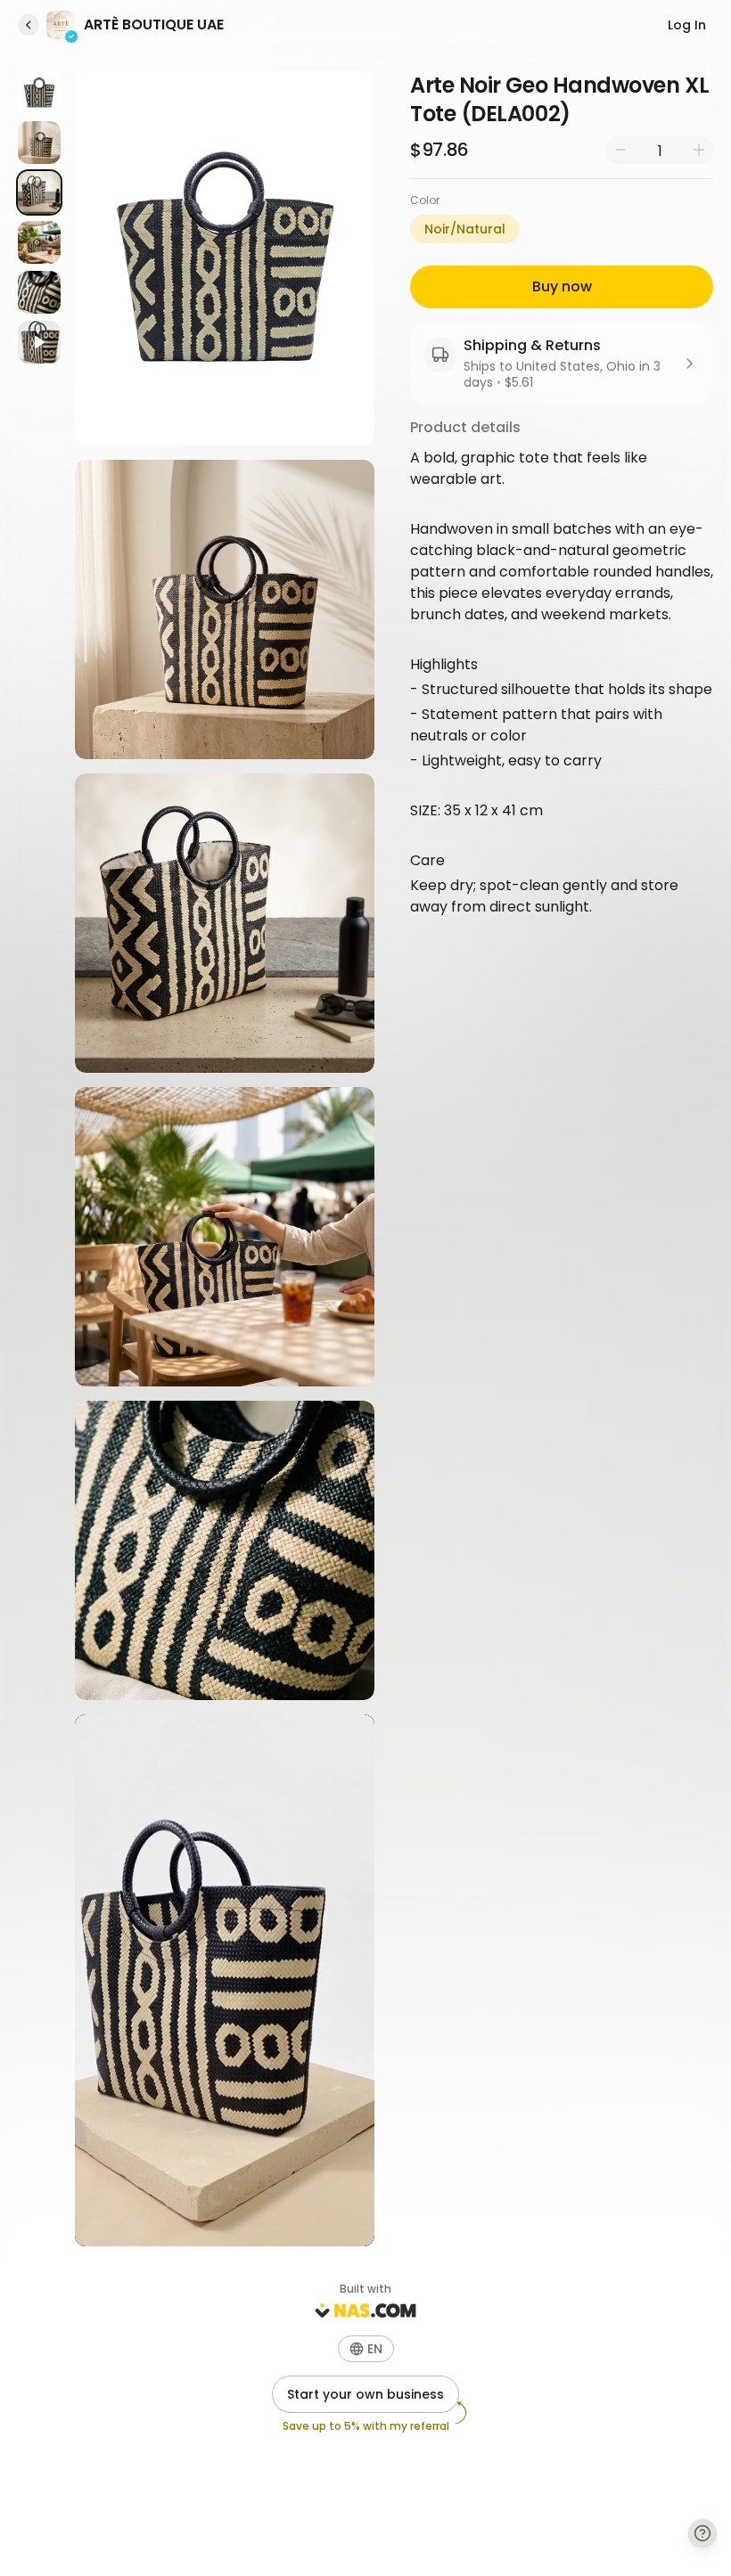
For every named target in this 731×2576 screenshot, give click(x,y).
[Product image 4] (39, 242)
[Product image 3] (39, 192)
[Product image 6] (39, 342)
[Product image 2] (39, 143)
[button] (366, 2349)
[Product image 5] (39, 292)
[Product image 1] (39, 93)
